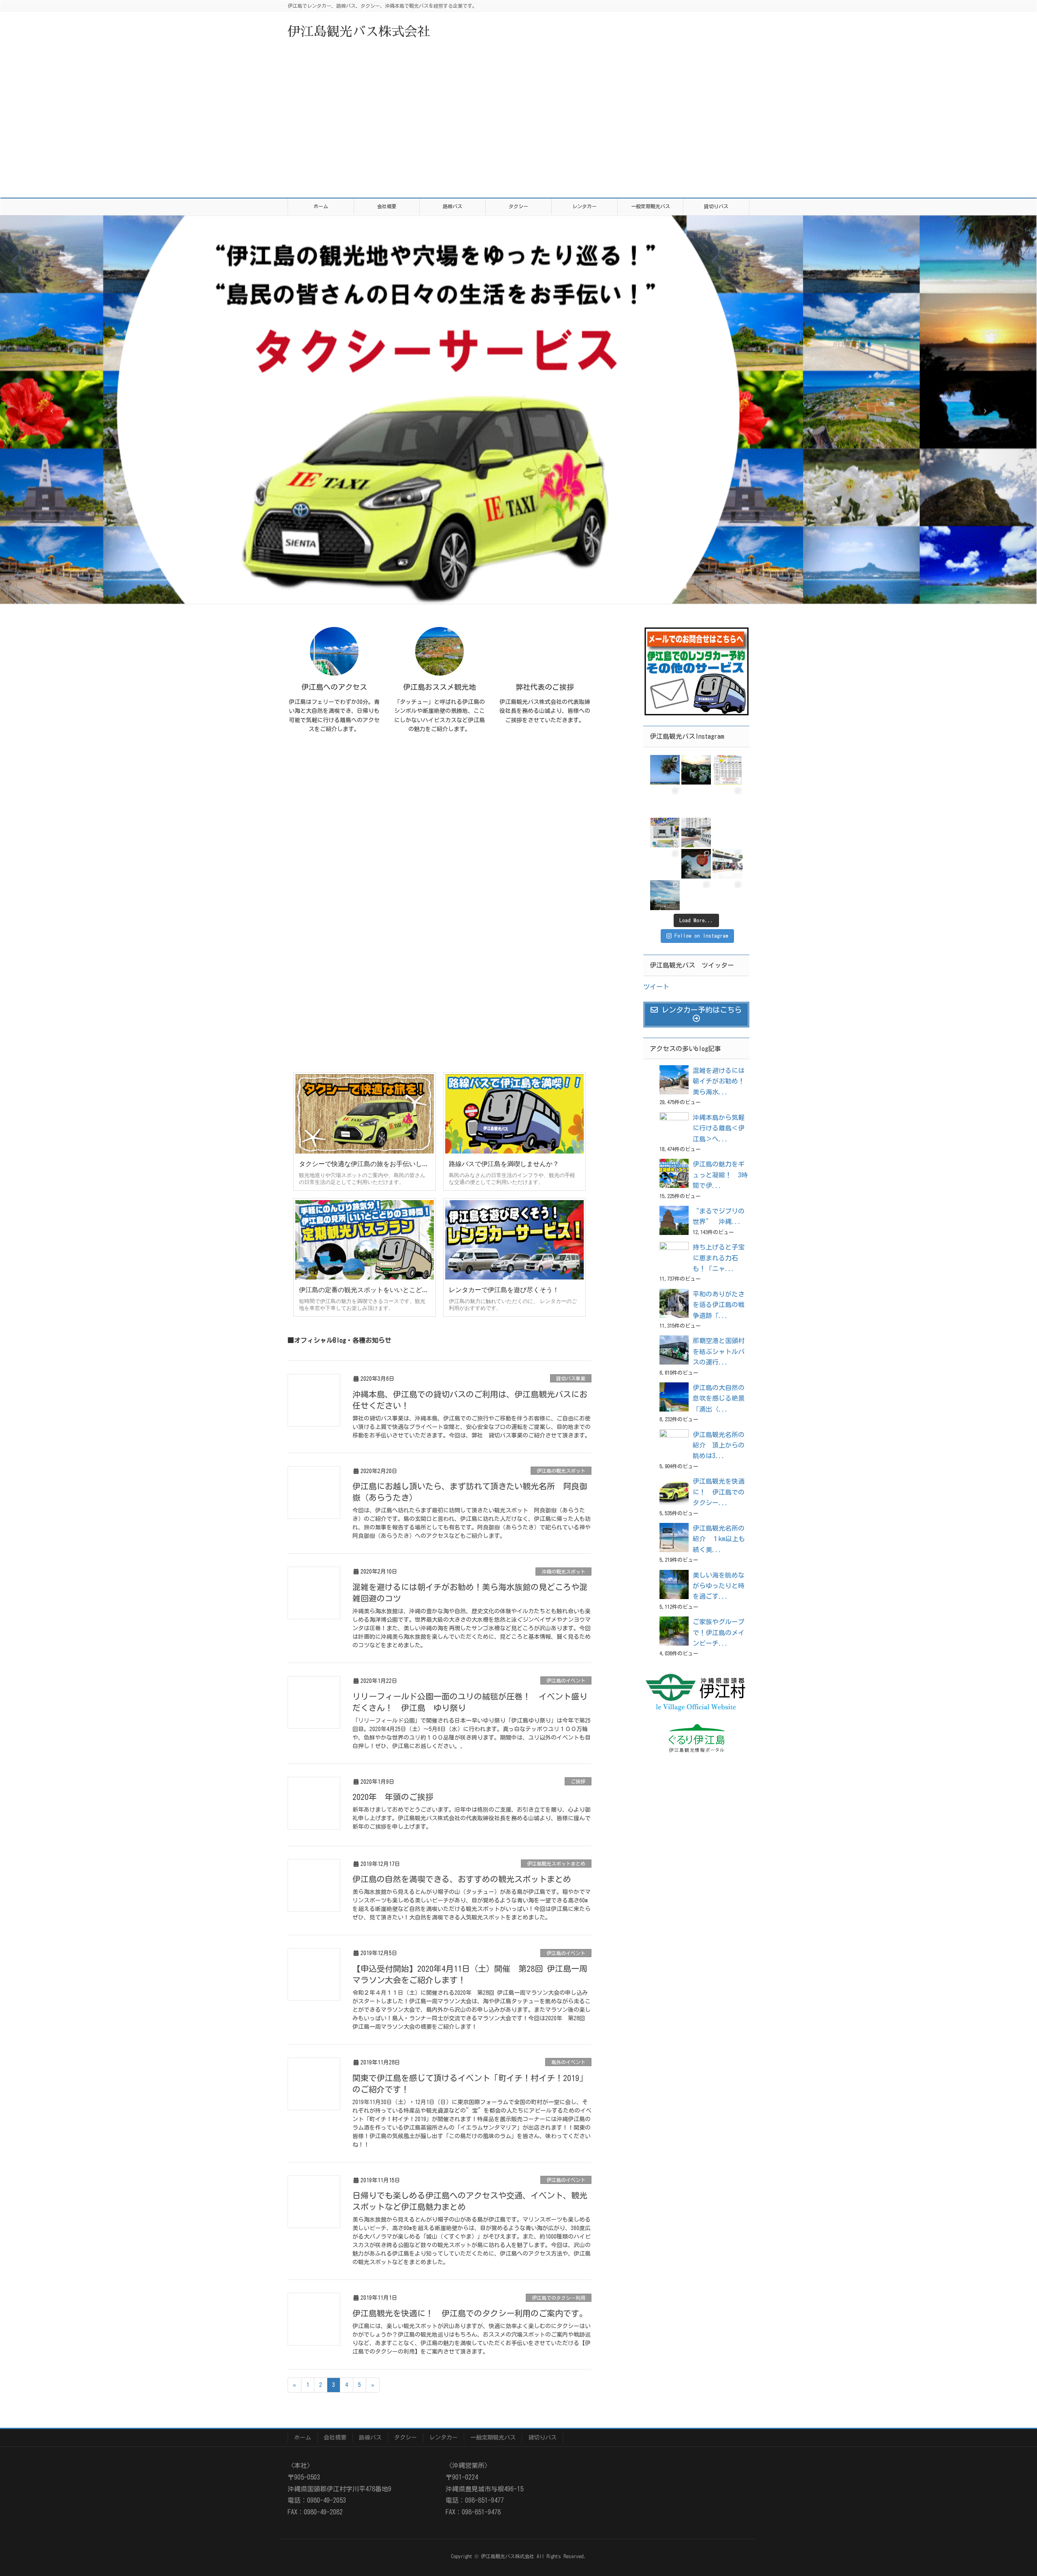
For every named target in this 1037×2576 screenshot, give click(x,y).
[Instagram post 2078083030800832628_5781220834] (727, 895)
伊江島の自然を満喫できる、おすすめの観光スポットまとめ (462, 1879)
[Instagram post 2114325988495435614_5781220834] (727, 864)
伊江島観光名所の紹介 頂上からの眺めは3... (719, 1445)
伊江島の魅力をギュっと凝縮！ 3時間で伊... (720, 1175)
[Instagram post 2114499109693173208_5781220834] (696, 864)
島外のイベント (568, 2062)
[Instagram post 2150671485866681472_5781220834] (727, 801)
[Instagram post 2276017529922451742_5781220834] (727, 770)
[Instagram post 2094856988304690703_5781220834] (665, 895)
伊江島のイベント (566, 1680)
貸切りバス (542, 2437)
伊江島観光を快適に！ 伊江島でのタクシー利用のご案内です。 (470, 2313)
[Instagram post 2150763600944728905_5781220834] (696, 801)
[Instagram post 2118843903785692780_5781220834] (665, 864)
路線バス (370, 2437)
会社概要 (335, 2437)
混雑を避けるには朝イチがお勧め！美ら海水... (719, 1081)
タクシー (405, 2437)
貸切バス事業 (571, 1378)
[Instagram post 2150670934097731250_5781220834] (665, 833)
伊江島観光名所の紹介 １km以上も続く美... (719, 1539)
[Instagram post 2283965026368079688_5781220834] (696, 770)
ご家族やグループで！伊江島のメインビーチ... (719, 1632)
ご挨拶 (578, 1781)
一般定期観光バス (493, 2437)
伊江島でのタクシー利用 (559, 2298)
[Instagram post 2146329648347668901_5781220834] (696, 833)
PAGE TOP (1016, 2488)
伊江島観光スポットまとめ (556, 1864)
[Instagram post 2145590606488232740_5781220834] (727, 833)
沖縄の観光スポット (563, 1572)
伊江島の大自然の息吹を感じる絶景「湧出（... (719, 1398)
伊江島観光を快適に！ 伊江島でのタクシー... (719, 1492)
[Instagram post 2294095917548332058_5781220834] (665, 770)
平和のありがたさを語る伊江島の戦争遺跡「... (719, 1305)
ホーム (303, 2437)
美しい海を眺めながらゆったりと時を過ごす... (719, 1586)
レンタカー (444, 2437)
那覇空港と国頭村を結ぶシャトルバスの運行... (719, 1351)
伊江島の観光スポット (561, 1471)
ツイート (656, 987)
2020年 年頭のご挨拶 (393, 1797)
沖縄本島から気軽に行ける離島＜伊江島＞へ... (719, 1128)
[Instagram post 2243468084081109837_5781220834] (665, 801)
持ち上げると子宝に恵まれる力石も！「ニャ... (719, 1258)
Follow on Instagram (701, 936)
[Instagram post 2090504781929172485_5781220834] (696, 895)
